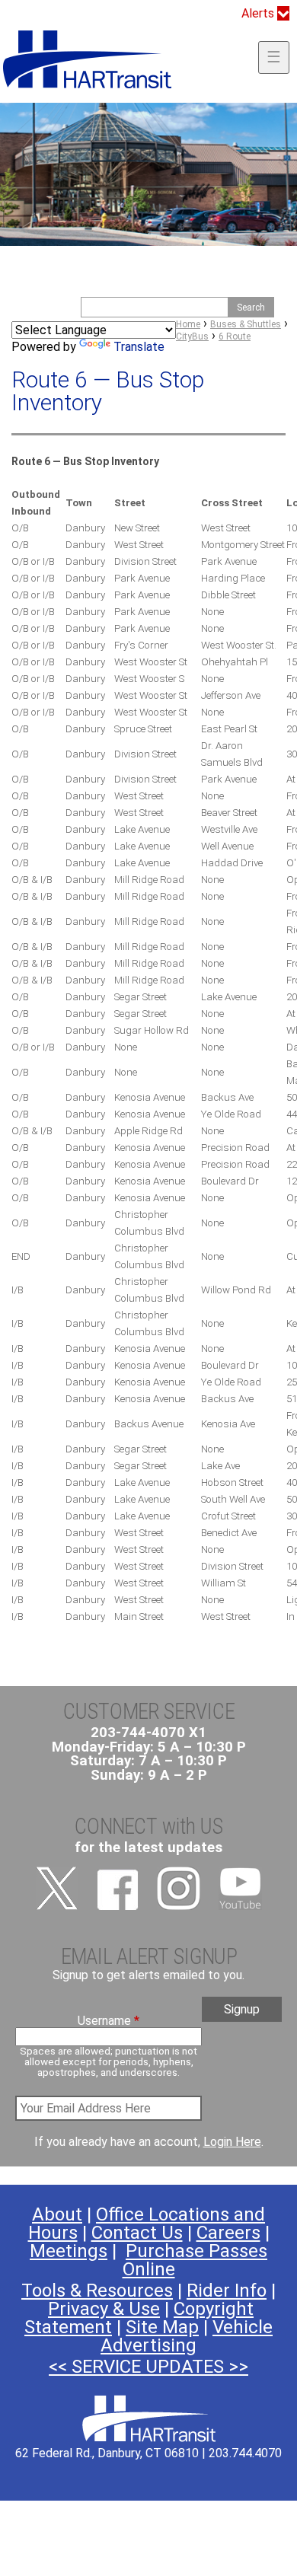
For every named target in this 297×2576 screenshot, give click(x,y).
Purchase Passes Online (195, 2260)
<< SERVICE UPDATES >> (148, 2367)
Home (188, 324)
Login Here (232, 2142)
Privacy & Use (104, 2309)
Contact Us (137, 2233)
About (57, 2214)
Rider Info (227, 2291)
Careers (228, 2233)
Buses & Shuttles (246, 324)
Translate (139, 347)
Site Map (162, 2327)
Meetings (69, 2251)
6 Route (235, 336)
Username (109, 2021)
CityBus (192, 336)
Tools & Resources (97, 2291)
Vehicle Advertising (187, 2336)
